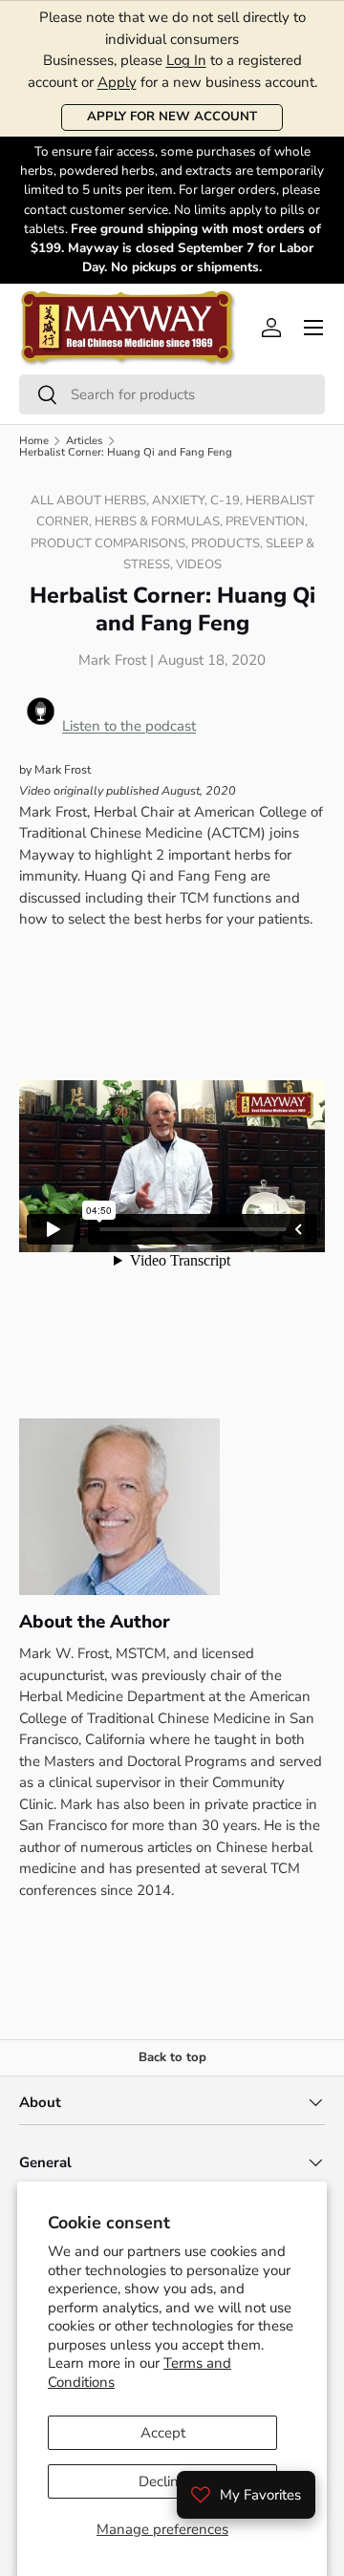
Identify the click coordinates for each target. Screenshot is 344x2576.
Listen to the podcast (129, 726)
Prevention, (267, 522)
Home (34, 441)
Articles (85, 441)
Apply (117, 82)
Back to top (172, 2057)
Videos (199, 564)
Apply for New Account (172, 117)
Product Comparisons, (111, 543)
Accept (163, 2433)
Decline (162, 2481)
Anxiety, (181, 500)
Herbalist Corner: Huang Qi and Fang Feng (126, 452)
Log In (186, 60)
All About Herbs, (91, 500)
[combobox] (172, 394)
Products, (228, 543)
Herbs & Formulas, (160, 522)
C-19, (228, 500)
